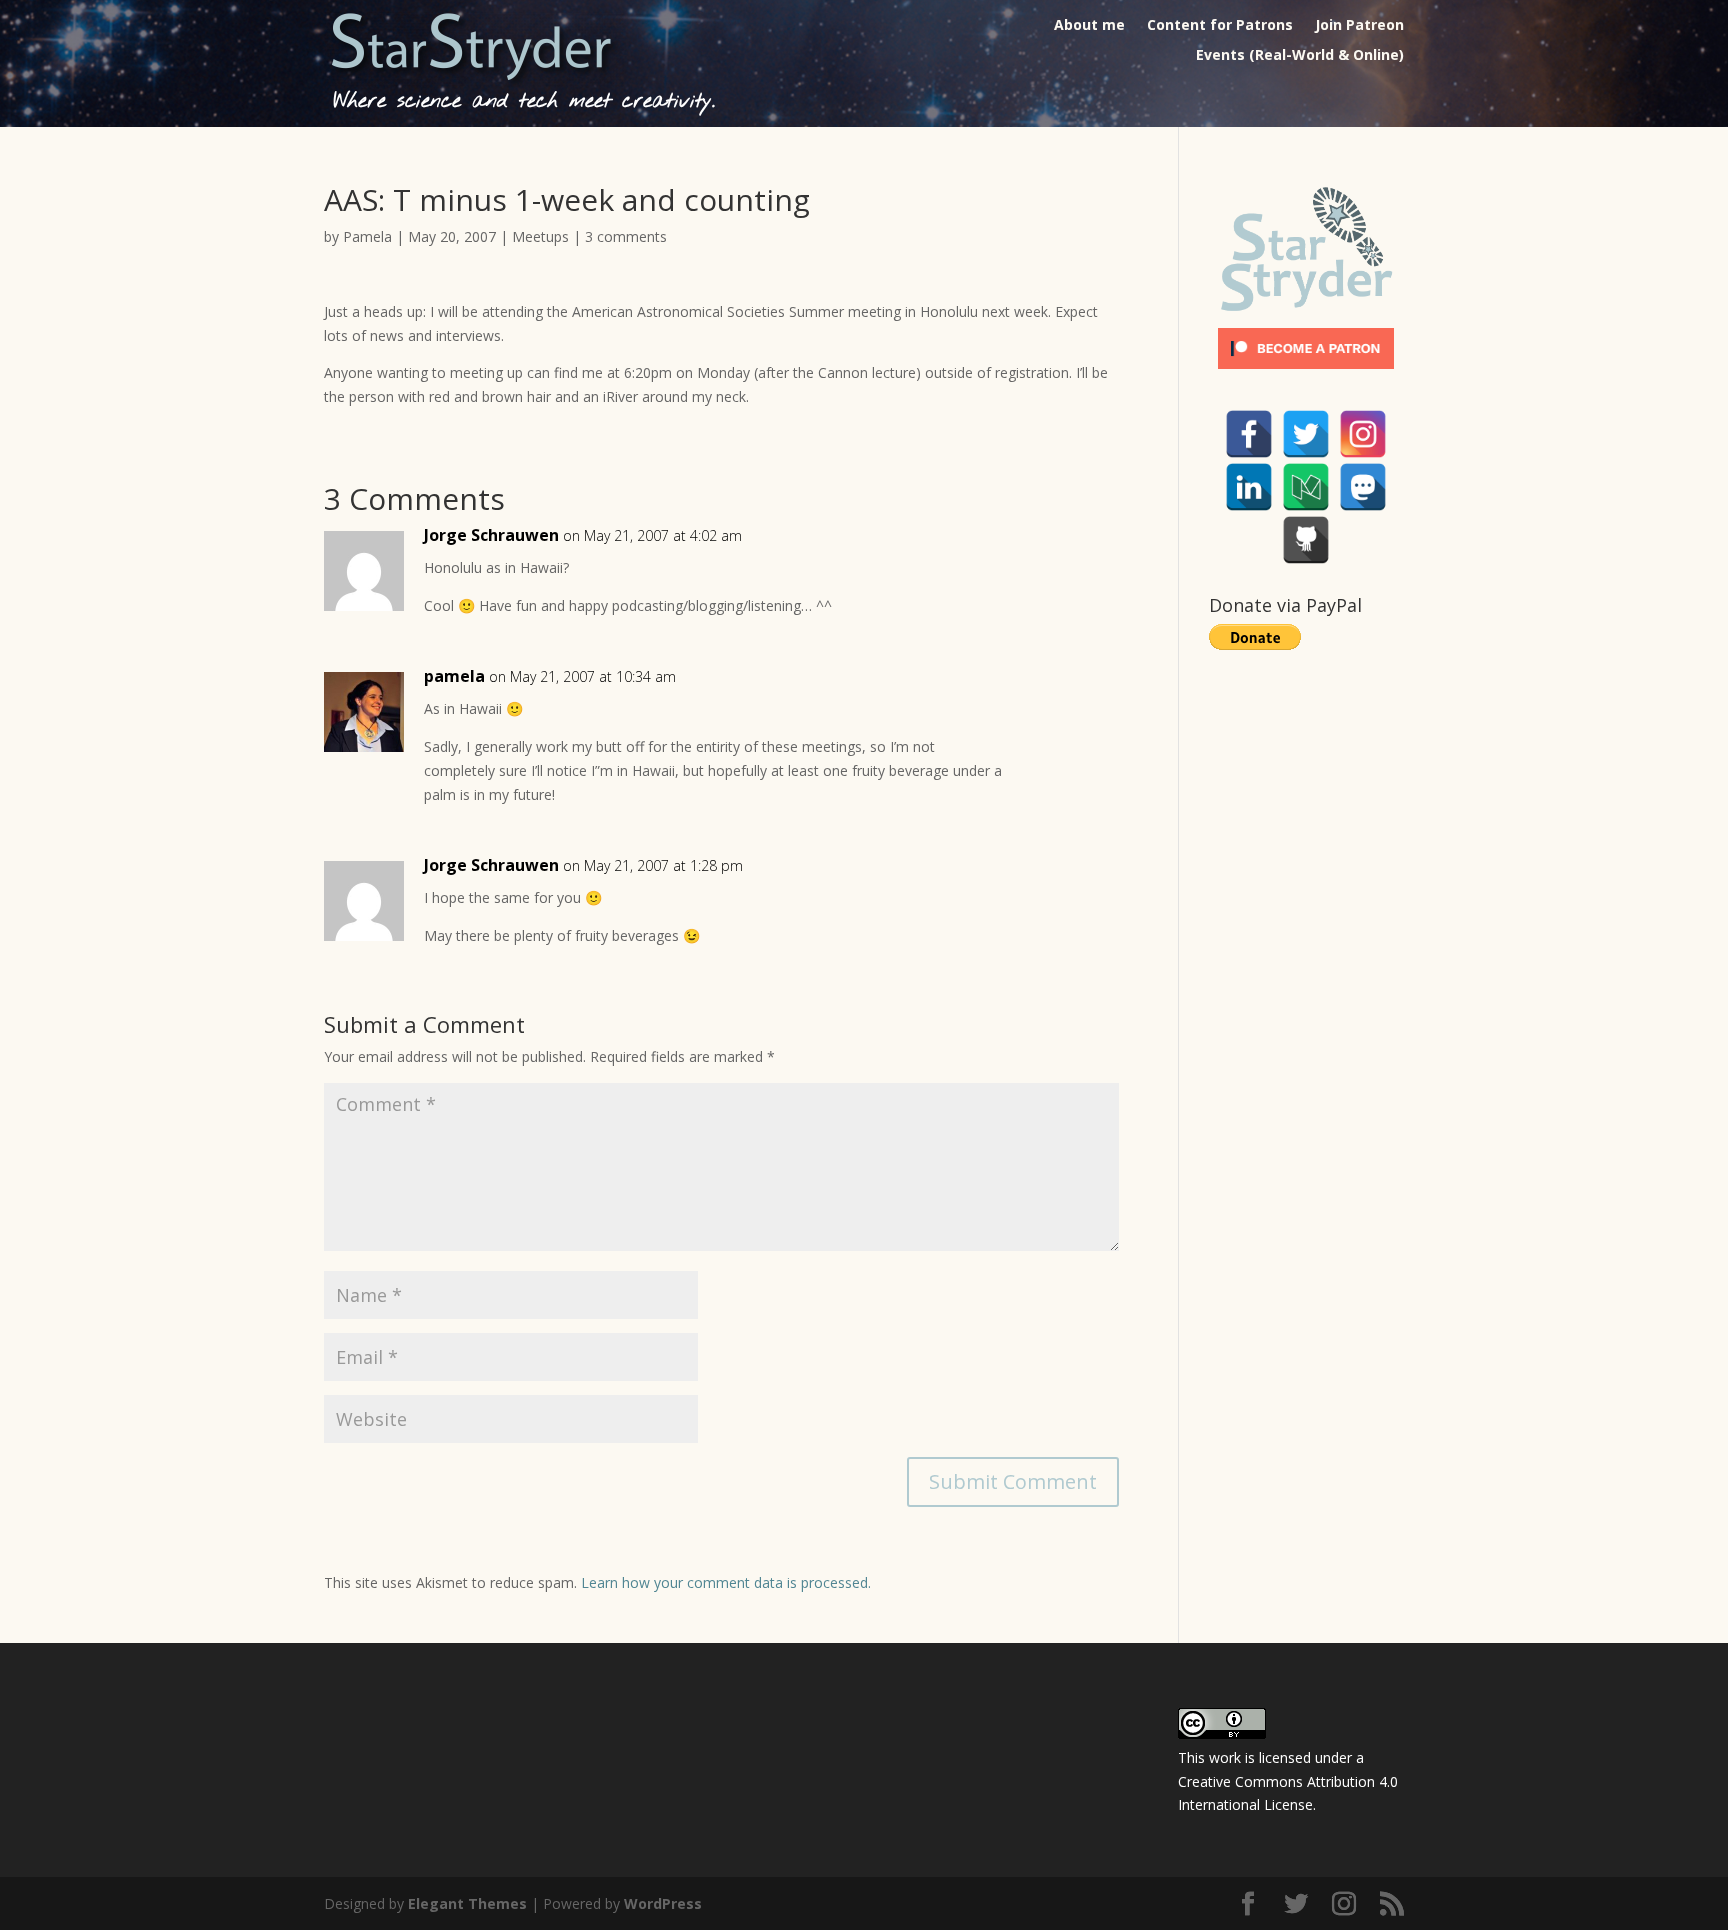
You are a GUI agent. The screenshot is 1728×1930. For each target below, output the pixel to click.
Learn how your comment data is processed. (726, 1582)
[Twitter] (1306, 434)
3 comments (626, 236)
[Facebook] (1249, 434)
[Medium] (1306, 487)
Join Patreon (1359, 26)
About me (1089, 26)
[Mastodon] (1363, 487)
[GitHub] (1306, 540)
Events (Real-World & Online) (1300, 56)
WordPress (663, 1903)
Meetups (540, 236)
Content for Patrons (1220, 26)
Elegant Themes (467, 1903)
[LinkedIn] (1249, 487)
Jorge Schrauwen (491, 535)
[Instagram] (1363, 434)
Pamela (367, 236)
